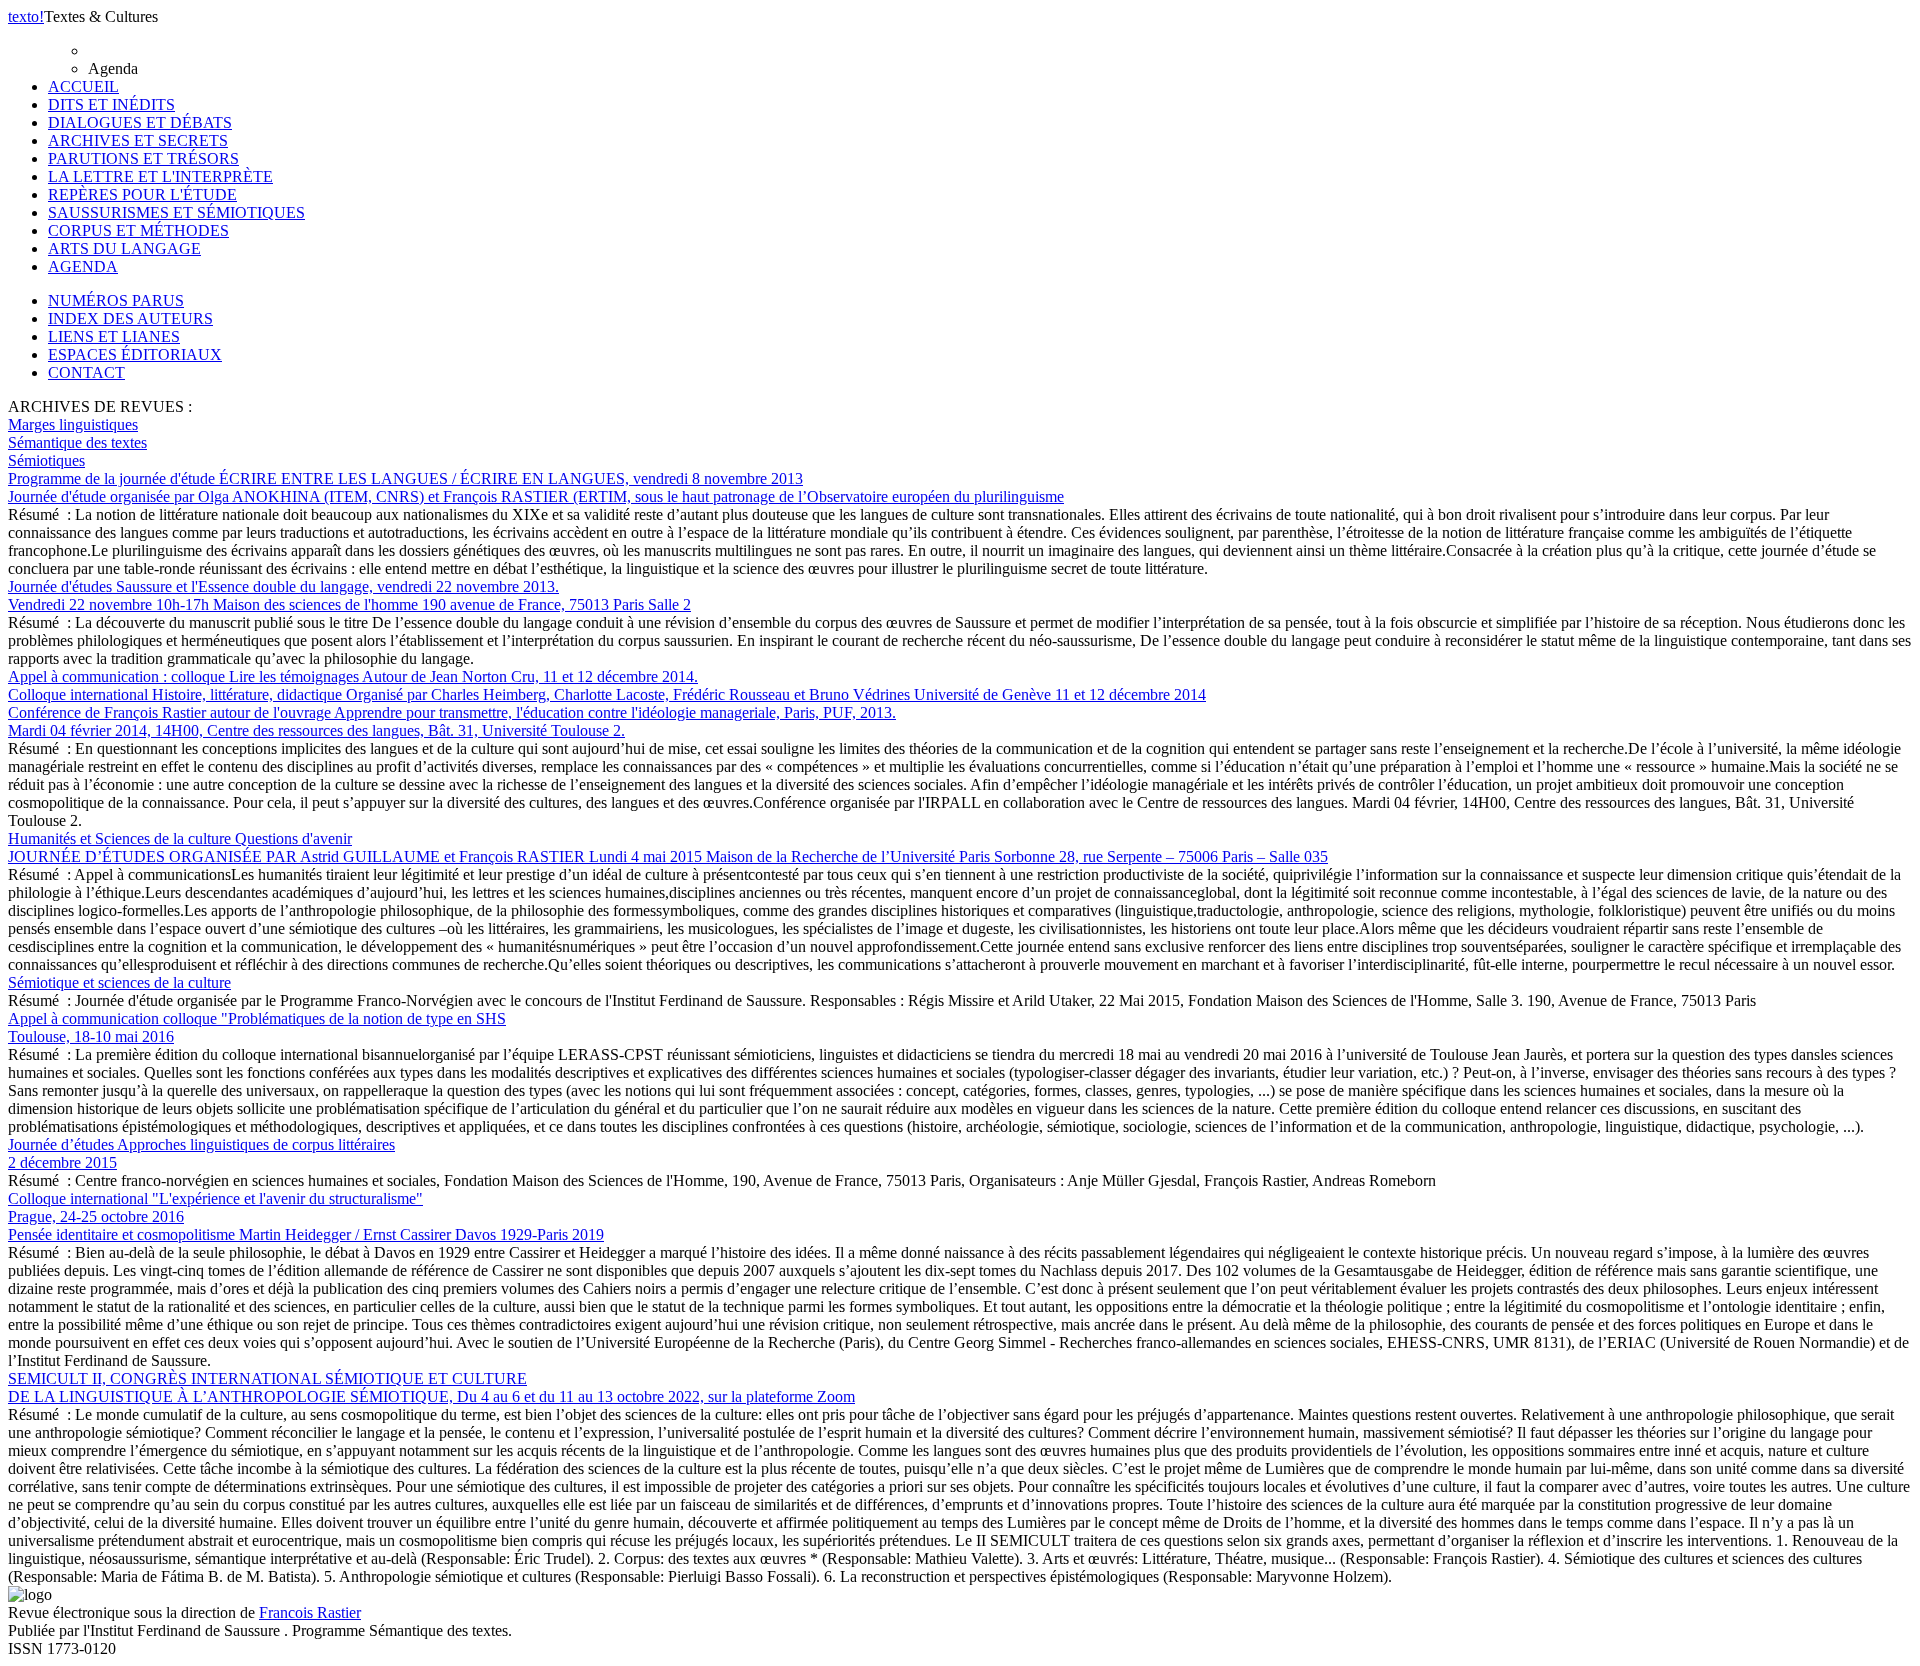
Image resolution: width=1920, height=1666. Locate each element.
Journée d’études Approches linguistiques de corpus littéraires (201, 1153)
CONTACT (86, 372)
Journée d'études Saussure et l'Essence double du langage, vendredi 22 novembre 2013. (349, 595)
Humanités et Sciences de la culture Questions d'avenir (668, 847)
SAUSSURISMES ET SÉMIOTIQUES (176, 212)
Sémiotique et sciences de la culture (119, 982)
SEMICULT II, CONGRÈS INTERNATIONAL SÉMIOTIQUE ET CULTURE (431, 1387)
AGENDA (83, 266)
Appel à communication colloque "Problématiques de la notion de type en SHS (257, 1027)
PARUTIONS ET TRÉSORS (143, 158)
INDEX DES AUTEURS (130, 318)
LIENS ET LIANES (114, 336)
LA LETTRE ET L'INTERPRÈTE (160, 176)
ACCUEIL (83, 86)
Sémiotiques (46, 460)
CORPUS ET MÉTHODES (138, 230)
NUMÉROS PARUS (116, 300)
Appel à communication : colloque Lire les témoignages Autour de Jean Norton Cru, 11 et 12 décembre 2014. (607, 685)
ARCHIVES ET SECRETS (138, 140)
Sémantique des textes (77, 442)
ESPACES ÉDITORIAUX (135, 354)
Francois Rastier (310, 1612)
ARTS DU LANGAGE (124, 248)
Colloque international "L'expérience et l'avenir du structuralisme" (215, 1207)
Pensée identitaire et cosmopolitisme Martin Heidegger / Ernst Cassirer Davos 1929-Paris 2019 (306, 1234)
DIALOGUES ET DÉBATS (140, 122)
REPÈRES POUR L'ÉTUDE (142, 194)
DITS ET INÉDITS (111, 104)
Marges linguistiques (73, 424)
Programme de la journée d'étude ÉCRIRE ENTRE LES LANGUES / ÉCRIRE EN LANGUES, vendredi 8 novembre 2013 (536, 487)
